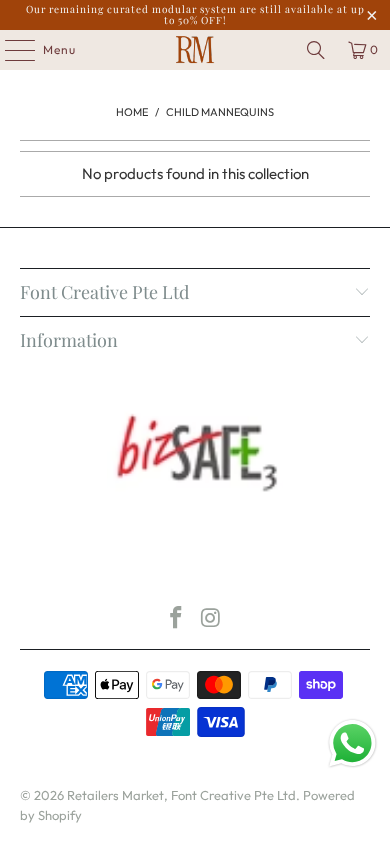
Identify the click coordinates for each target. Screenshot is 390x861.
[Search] (316, 50)
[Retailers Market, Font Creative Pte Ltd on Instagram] (212, 619)
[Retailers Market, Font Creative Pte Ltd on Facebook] (177, 619)
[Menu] (9, 50)
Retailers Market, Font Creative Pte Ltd (181, 795)
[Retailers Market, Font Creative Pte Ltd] (195, 50)
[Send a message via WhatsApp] (352, 743)
